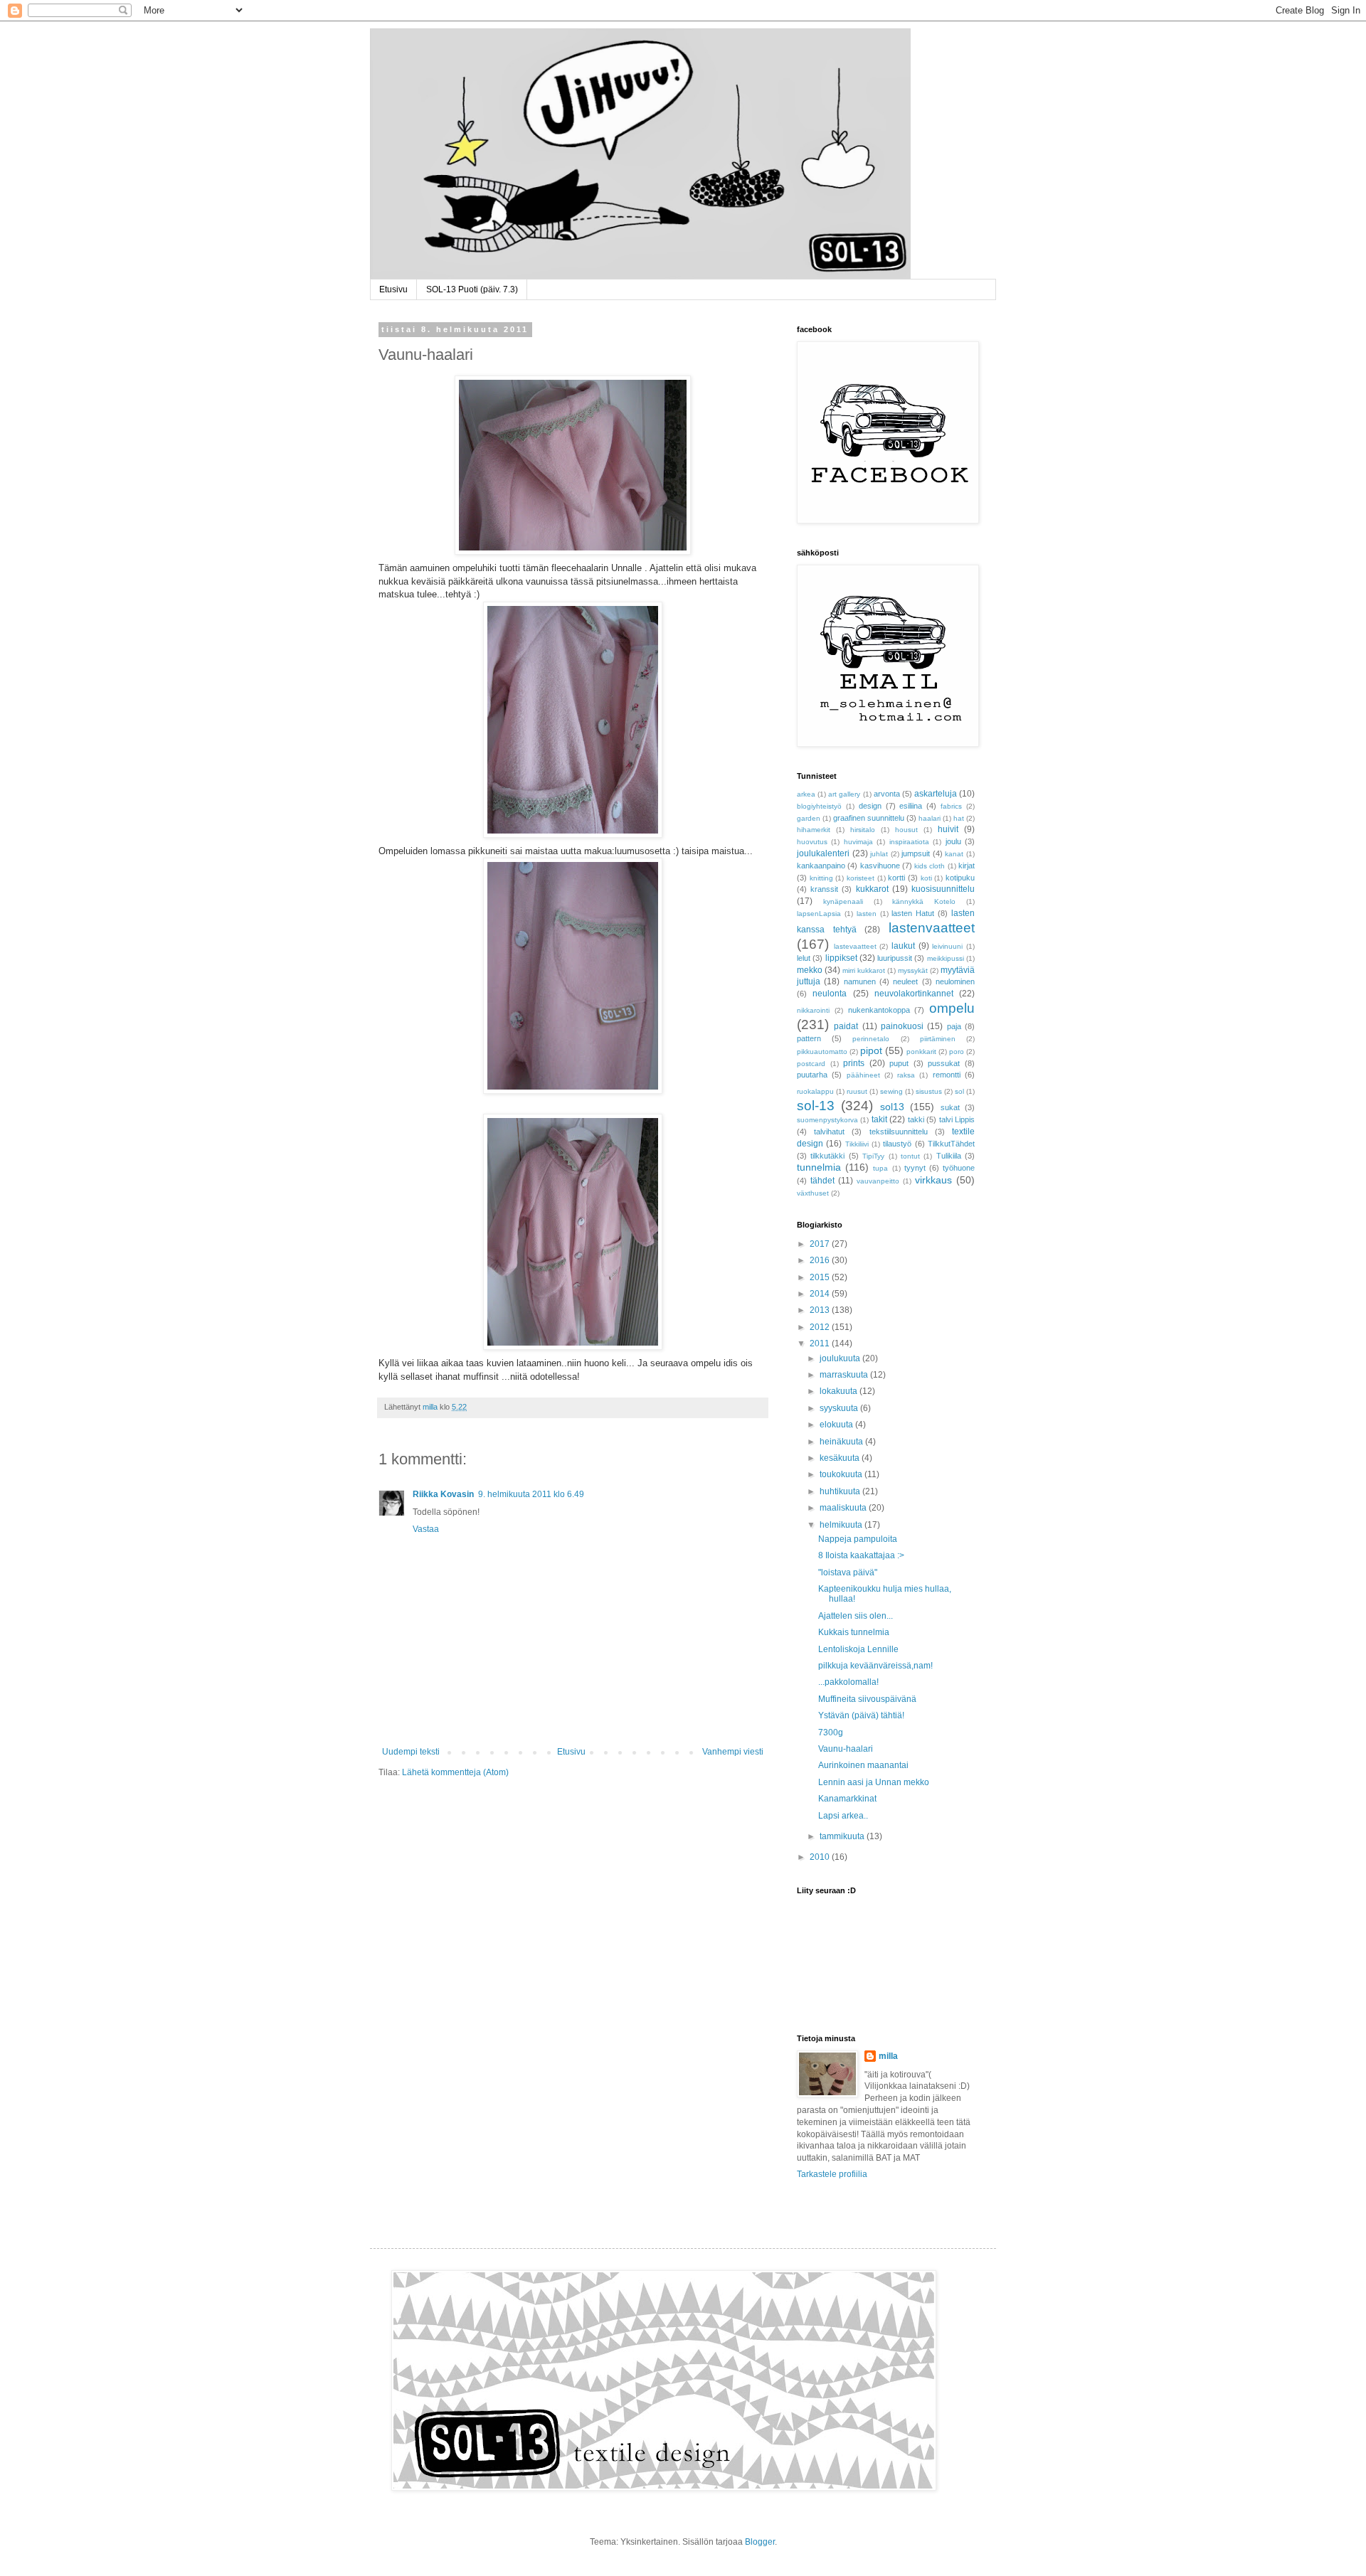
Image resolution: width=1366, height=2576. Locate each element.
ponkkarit (921, 1052)
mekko (810, 970)
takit (879, 1119)
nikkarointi (813, 1010)
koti (926, 878)
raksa (906, 1075)
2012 (821, 1327)
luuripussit (895, 958)
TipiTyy (873, 1156)
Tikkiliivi (857, 1144)
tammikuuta (843, 1836)
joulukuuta (841, 1358)
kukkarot (872, 889)
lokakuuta (840, 1391)
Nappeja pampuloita (858, 1539)
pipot (871, 1050)
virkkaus (933, 1180)
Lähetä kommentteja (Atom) (455, 1772)
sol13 (892, 1107)
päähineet (863, 1075)
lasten (867, 914)
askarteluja (936, 794)
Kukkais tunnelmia (854, 1632)
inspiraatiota (909, 842)
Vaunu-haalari (846, 1749)
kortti (896, 878)
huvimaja (858, 842)
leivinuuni (947, 946)
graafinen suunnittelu (869, 818)
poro (957, 1052)
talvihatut (829, 1132)
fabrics (951, 806)
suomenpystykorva (827, 1120)
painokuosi (902, 1026)
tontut (910, 1156)
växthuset (813, 1193)
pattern (809, 1038)
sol (959, 1091)
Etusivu (393, 289)
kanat (954, 854)
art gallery (844, 794)
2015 (821, 1277)
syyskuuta (840, 1408)
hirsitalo (863, 830)
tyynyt (915, 1168)
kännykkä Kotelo (924, 901)
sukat (950, 1107)
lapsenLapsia (819, 914)
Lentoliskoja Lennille (858, 1649)
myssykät (913, 970)
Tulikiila (949, 1156)
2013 (821, 1310)
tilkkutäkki (827, 1156)
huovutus (812, 842)
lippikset (841, 958)
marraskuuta (845, 1375)
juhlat (879, 854)
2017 (821, 1244)
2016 (821, 1260)
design (870, 806)
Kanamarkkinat (847, 1799)
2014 (821, 1294)
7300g (831, 1733)
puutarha (812, 1075)
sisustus (929, 1091)
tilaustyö (897, 1144)
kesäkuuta (841, 1458)
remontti (947, 1075)
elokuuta (837, 1425)
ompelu (952, 1008)
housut (906, 830)
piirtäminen (938, 1039)
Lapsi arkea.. (843, 1816)
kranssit (824, 889)
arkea (806, 794)
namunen (860, 981)
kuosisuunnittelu (943, 889)
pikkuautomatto (822, 1052)
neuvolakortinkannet (914, 994)
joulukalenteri (823, 853)
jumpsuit (916, 853)
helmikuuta (842, 1525)
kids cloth (930, 866)
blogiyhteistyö (819, 806)
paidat (846, 1026)
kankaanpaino (821, 866)
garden (809, 818)
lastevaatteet (855, 946)
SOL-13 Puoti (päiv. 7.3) (472, 289)
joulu (953, 841)
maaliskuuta (844, 1508)
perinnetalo (871, 1039)
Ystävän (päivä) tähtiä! (861, 1715)
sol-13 (816, 1106)
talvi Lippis (957, 1119)
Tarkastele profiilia (832, 2174)
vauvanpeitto (878, 1181)
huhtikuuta (841, 1491)
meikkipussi (946, 958)
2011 (821, 1343)
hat (959, 818)
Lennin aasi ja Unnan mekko (874, 1782)
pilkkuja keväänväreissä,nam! (875, 1666)
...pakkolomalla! (848, 1682)
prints (854, 1063)
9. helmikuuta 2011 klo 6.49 (531, 1494)
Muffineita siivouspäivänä (867, 1699)
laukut (903, 946)
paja (954, 1026)
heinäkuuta (842, 1442)
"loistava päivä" (848, 1572)
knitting (821, 878)
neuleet (905, 981)
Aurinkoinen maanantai (863, 1765)
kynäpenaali (843, 901)
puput (899, 1063)
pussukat (944, 1063)
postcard (811, 1064)
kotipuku (960, 878)
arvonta (887, 794)
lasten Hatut (913, 913)
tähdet (822, 1181)
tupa (880, 1168)
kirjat (967, 866)
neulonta (830, 994)
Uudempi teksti (411, 1752)
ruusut (857, 1091)
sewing (891, 1091)
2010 (821, 1857)
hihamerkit (814, 830)
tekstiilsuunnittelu (899, 1132)
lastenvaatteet (932, 928)
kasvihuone (880, 866)
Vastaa (426, 1529)
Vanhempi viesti (733, 1752)
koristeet (861, 878)
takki (916, 1119)
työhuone (959, 1168)
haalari (930, 818)
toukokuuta (842, 1474)
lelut (804, 958)
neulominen (955, 981)
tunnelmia (819, 1167)
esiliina (911, 806)
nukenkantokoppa (879, 1010)
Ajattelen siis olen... (856, 1616)
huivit (948, 829)
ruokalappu (815, 1091)
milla (888, 2056)
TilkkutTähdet (951, 1144)
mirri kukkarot (864, 970)
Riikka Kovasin (443, 1494)
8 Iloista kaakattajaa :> (861, 1555)
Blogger (760, 2542)
